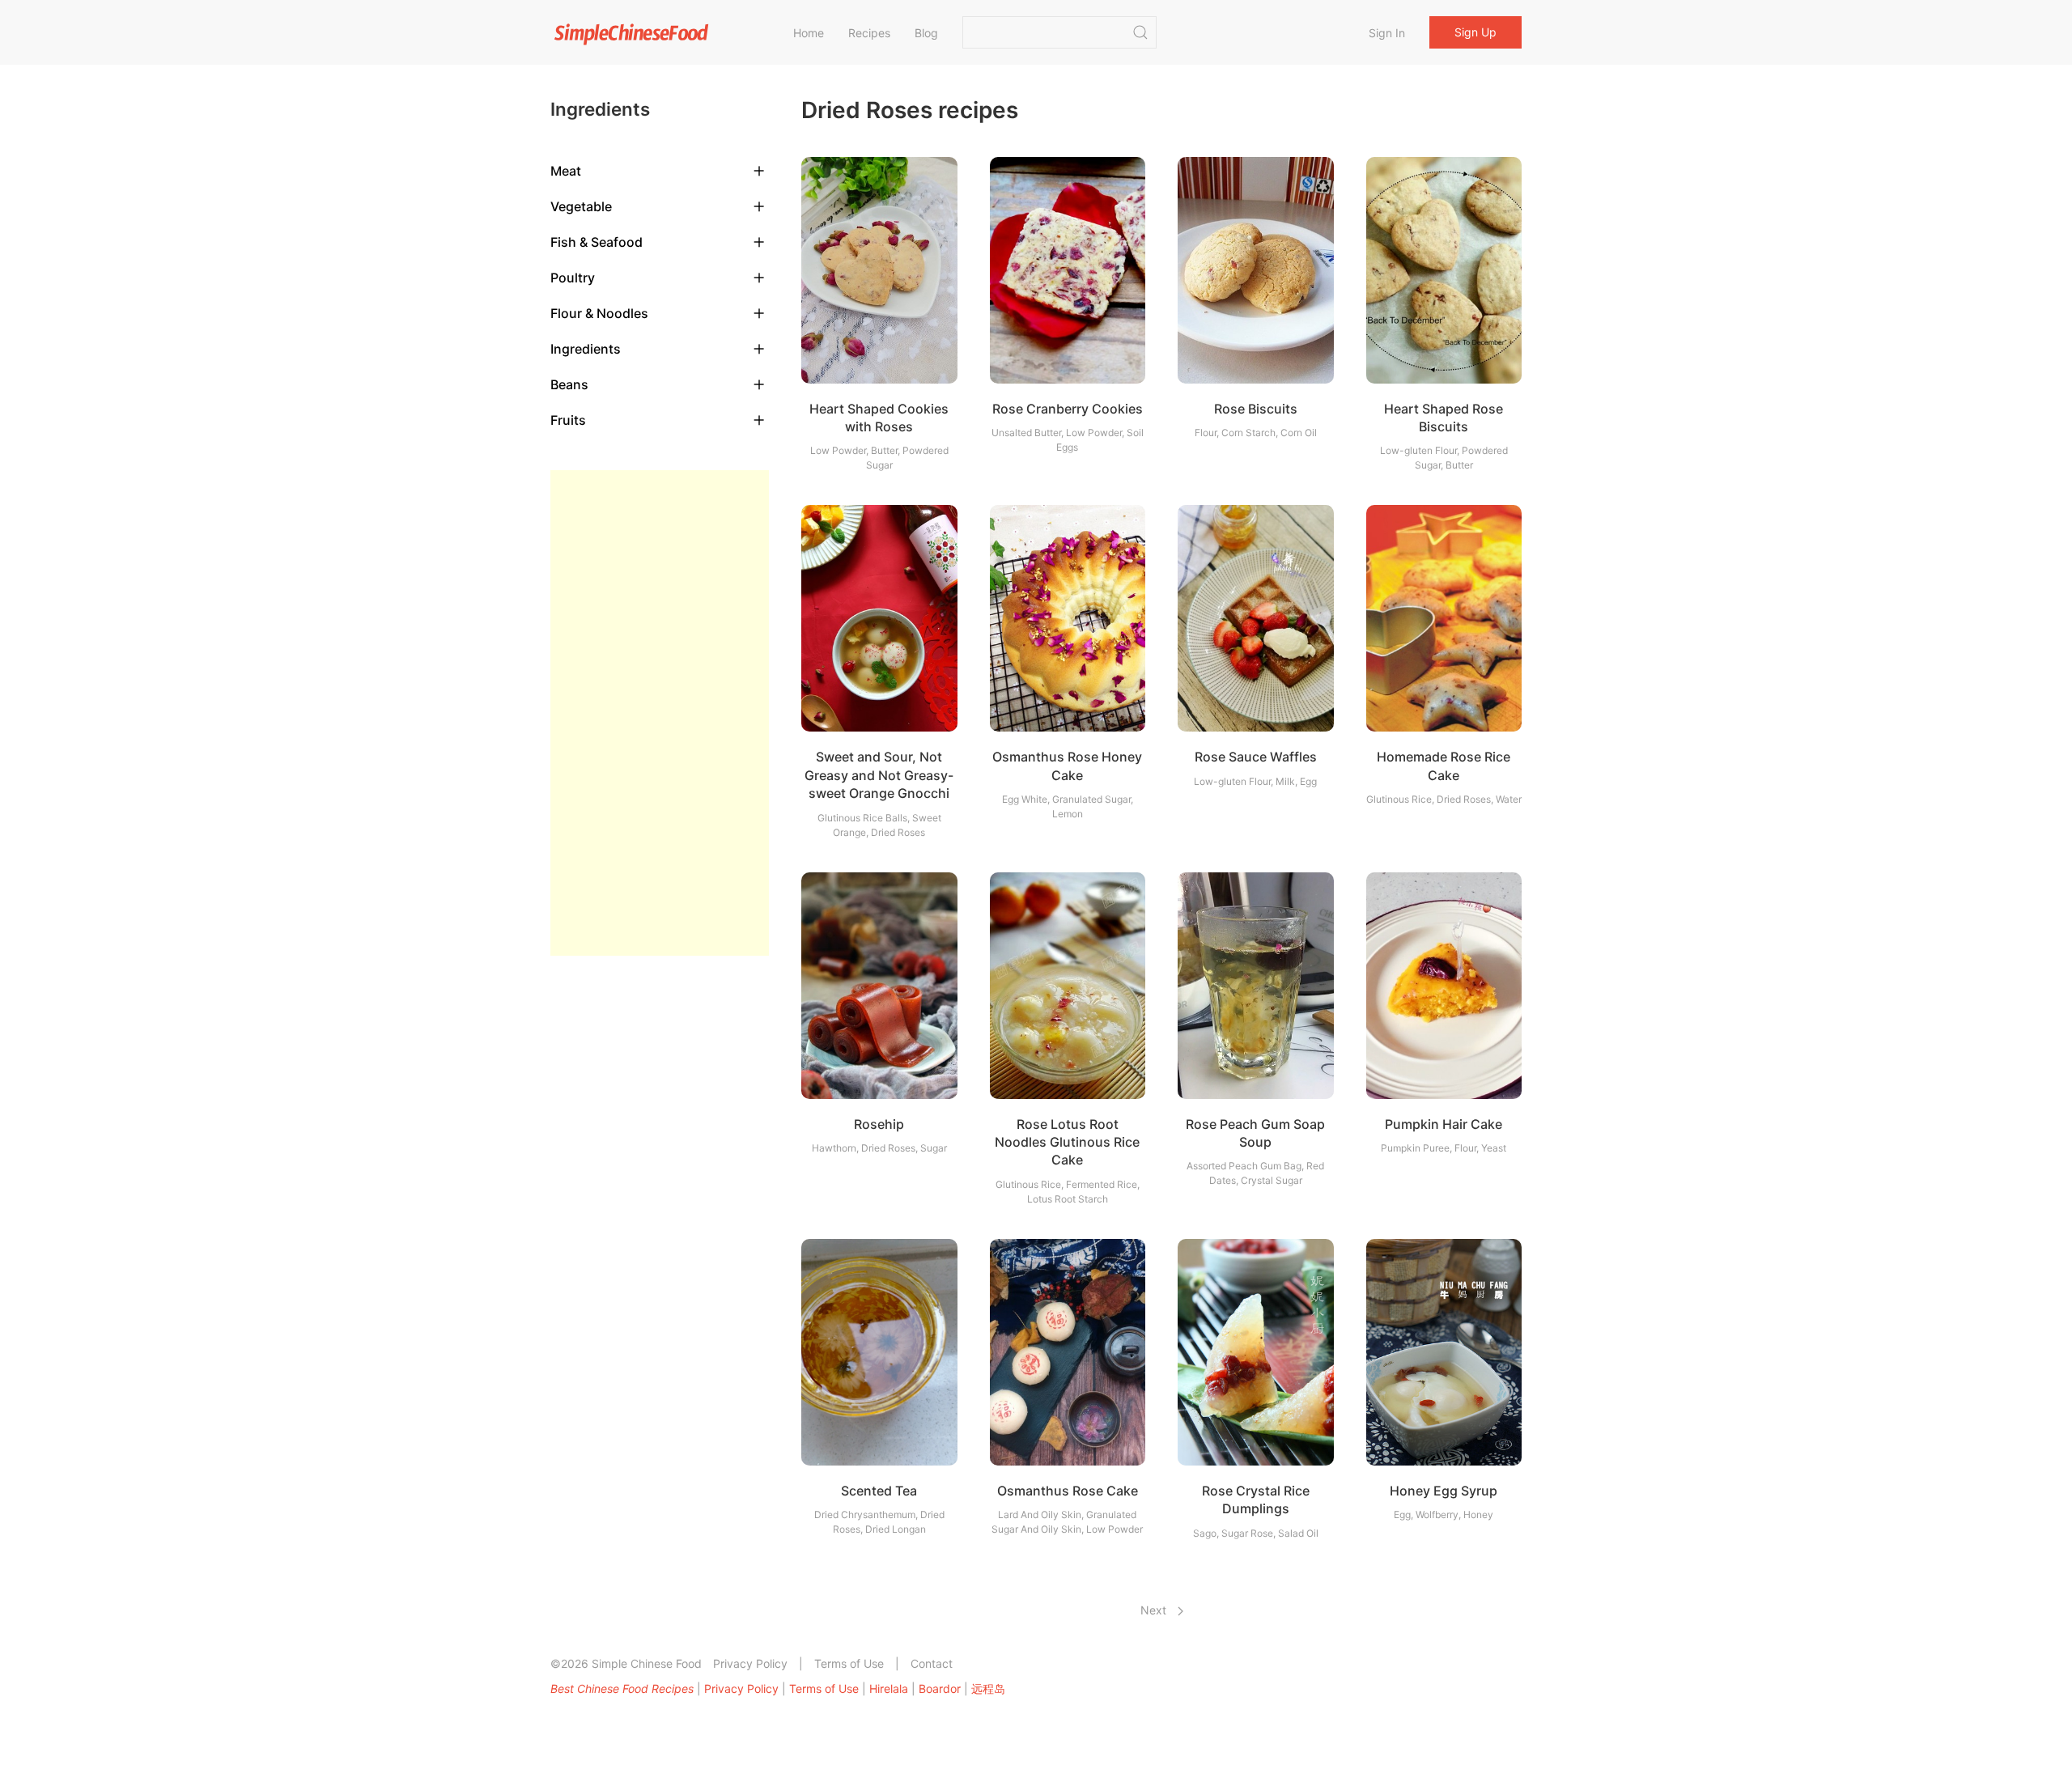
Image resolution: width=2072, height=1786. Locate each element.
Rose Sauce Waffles (1256, 757)
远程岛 (988, 1688)
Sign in (1387, 33)
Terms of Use (849, 1663)
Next (1155, 1610)
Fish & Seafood (597, 242)
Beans (569, 384)
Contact (932, 1663)
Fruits (568, 420)
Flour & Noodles (599, 313)
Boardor (940, 1688)
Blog (926, 33)
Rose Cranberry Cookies (1068, 409)
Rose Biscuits (1256, 409)
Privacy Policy (750, 1663)
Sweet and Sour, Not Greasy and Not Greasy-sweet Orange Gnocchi (879, 775)
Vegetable (581, 206)
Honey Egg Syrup (1444, 1491)
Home (809, 33)
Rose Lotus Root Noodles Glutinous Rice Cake (1067, 1142)
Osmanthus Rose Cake (1068, 1491)
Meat (566, 171)
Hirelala (889, 1688)
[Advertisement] (660, 713)
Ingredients (586, 349)
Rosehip (879, 1124)
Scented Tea (879, 1491)
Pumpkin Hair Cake (1444, 1124)
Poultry (573, 278)
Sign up (1475, 32)
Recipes (869, 33)
